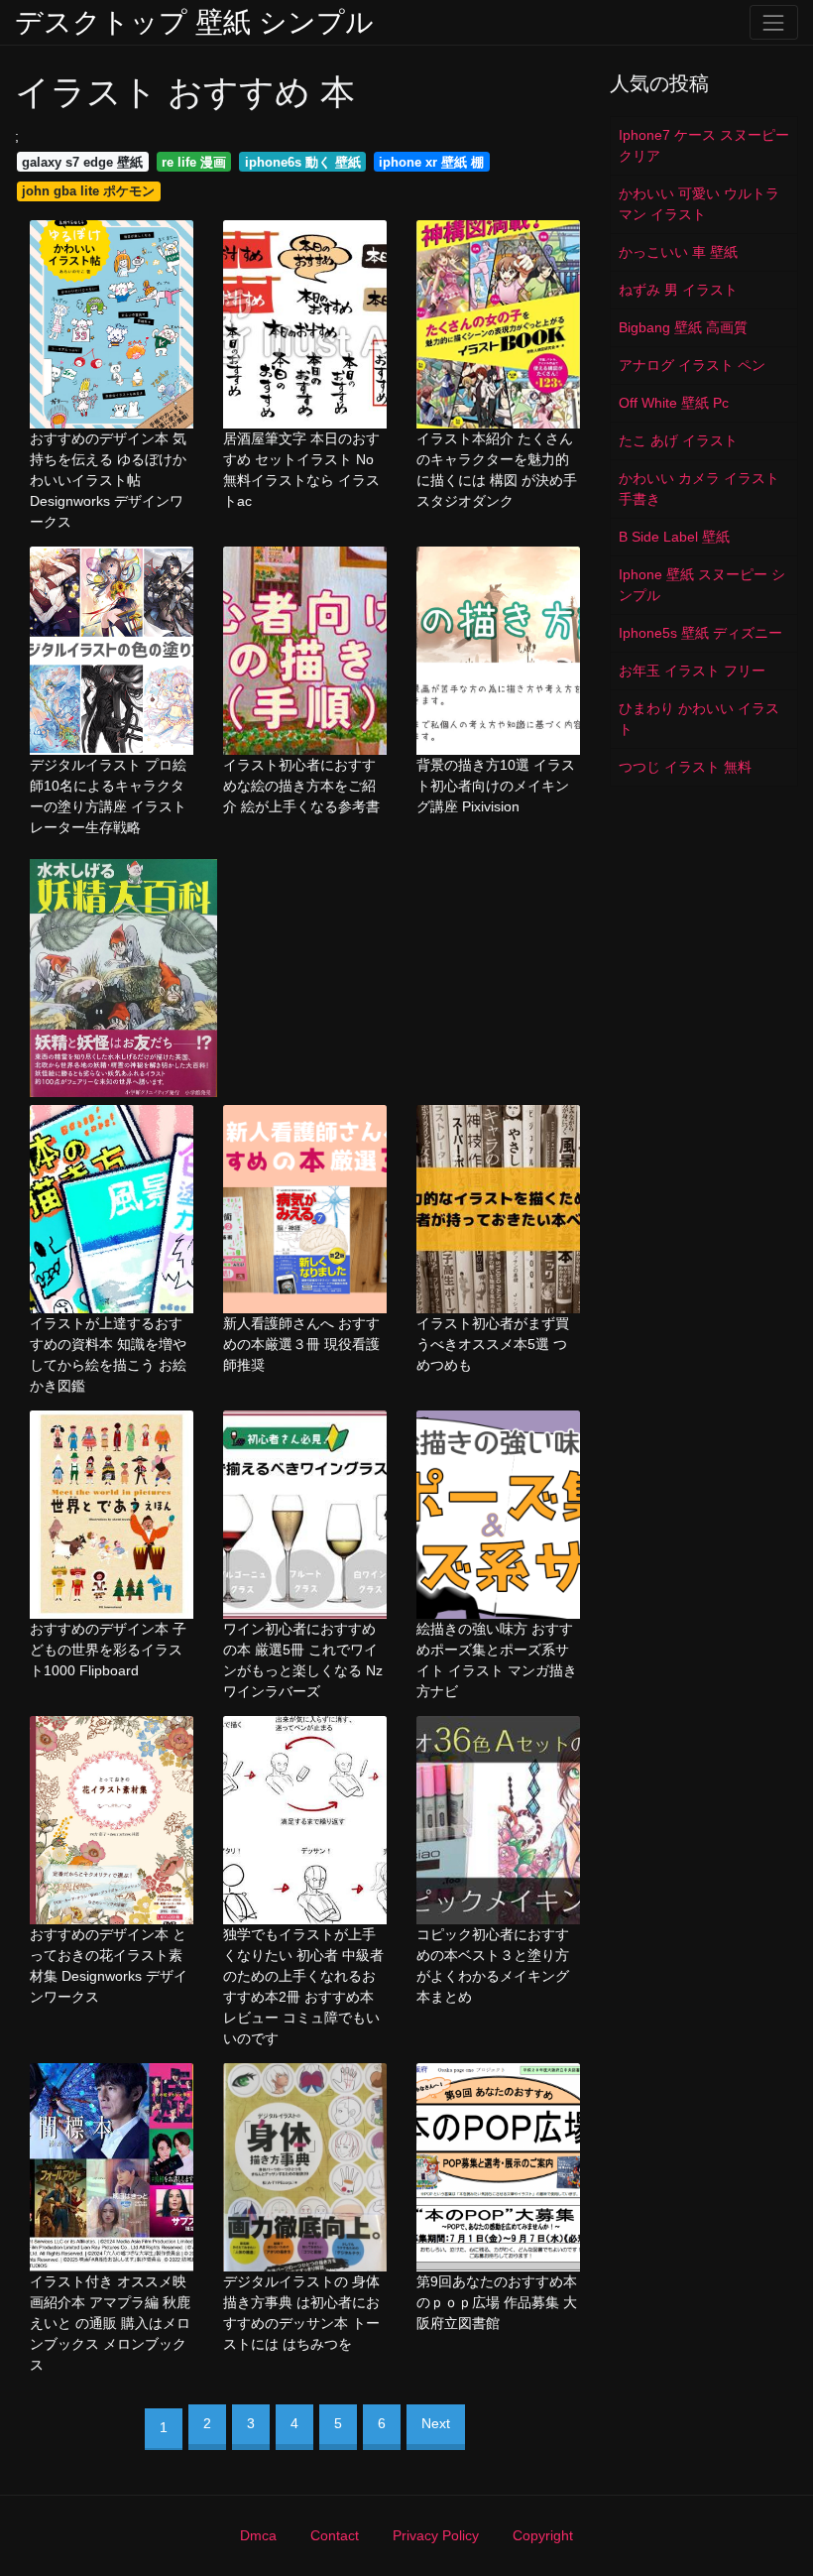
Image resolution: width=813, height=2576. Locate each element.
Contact (335, 2535)
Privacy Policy (436, 2535)
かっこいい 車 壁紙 (678, 252)
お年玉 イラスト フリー (692, 671)
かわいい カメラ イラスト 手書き (699, 489)
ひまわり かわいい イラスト (699, 719)
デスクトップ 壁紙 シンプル (194, 23)
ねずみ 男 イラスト (678, 290)
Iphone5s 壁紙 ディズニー (700, 633)
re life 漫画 (194, 162)
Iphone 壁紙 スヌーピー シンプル (702, 585)
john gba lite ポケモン (88, 191)
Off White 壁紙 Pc (674, 403)
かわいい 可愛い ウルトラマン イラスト (699, 204)
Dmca (258, 2535)
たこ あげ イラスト (678, 440)
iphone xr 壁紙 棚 (431, 162)
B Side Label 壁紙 (674, 537)
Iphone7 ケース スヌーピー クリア (704, 145)
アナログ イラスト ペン (692, 365)
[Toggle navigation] (774, 22)
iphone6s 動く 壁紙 (303, 162)
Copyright (543, 2535)
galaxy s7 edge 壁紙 (82, 162)
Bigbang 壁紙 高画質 (683, 327)
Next (436, 2423)
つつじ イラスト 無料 (685, 767)
